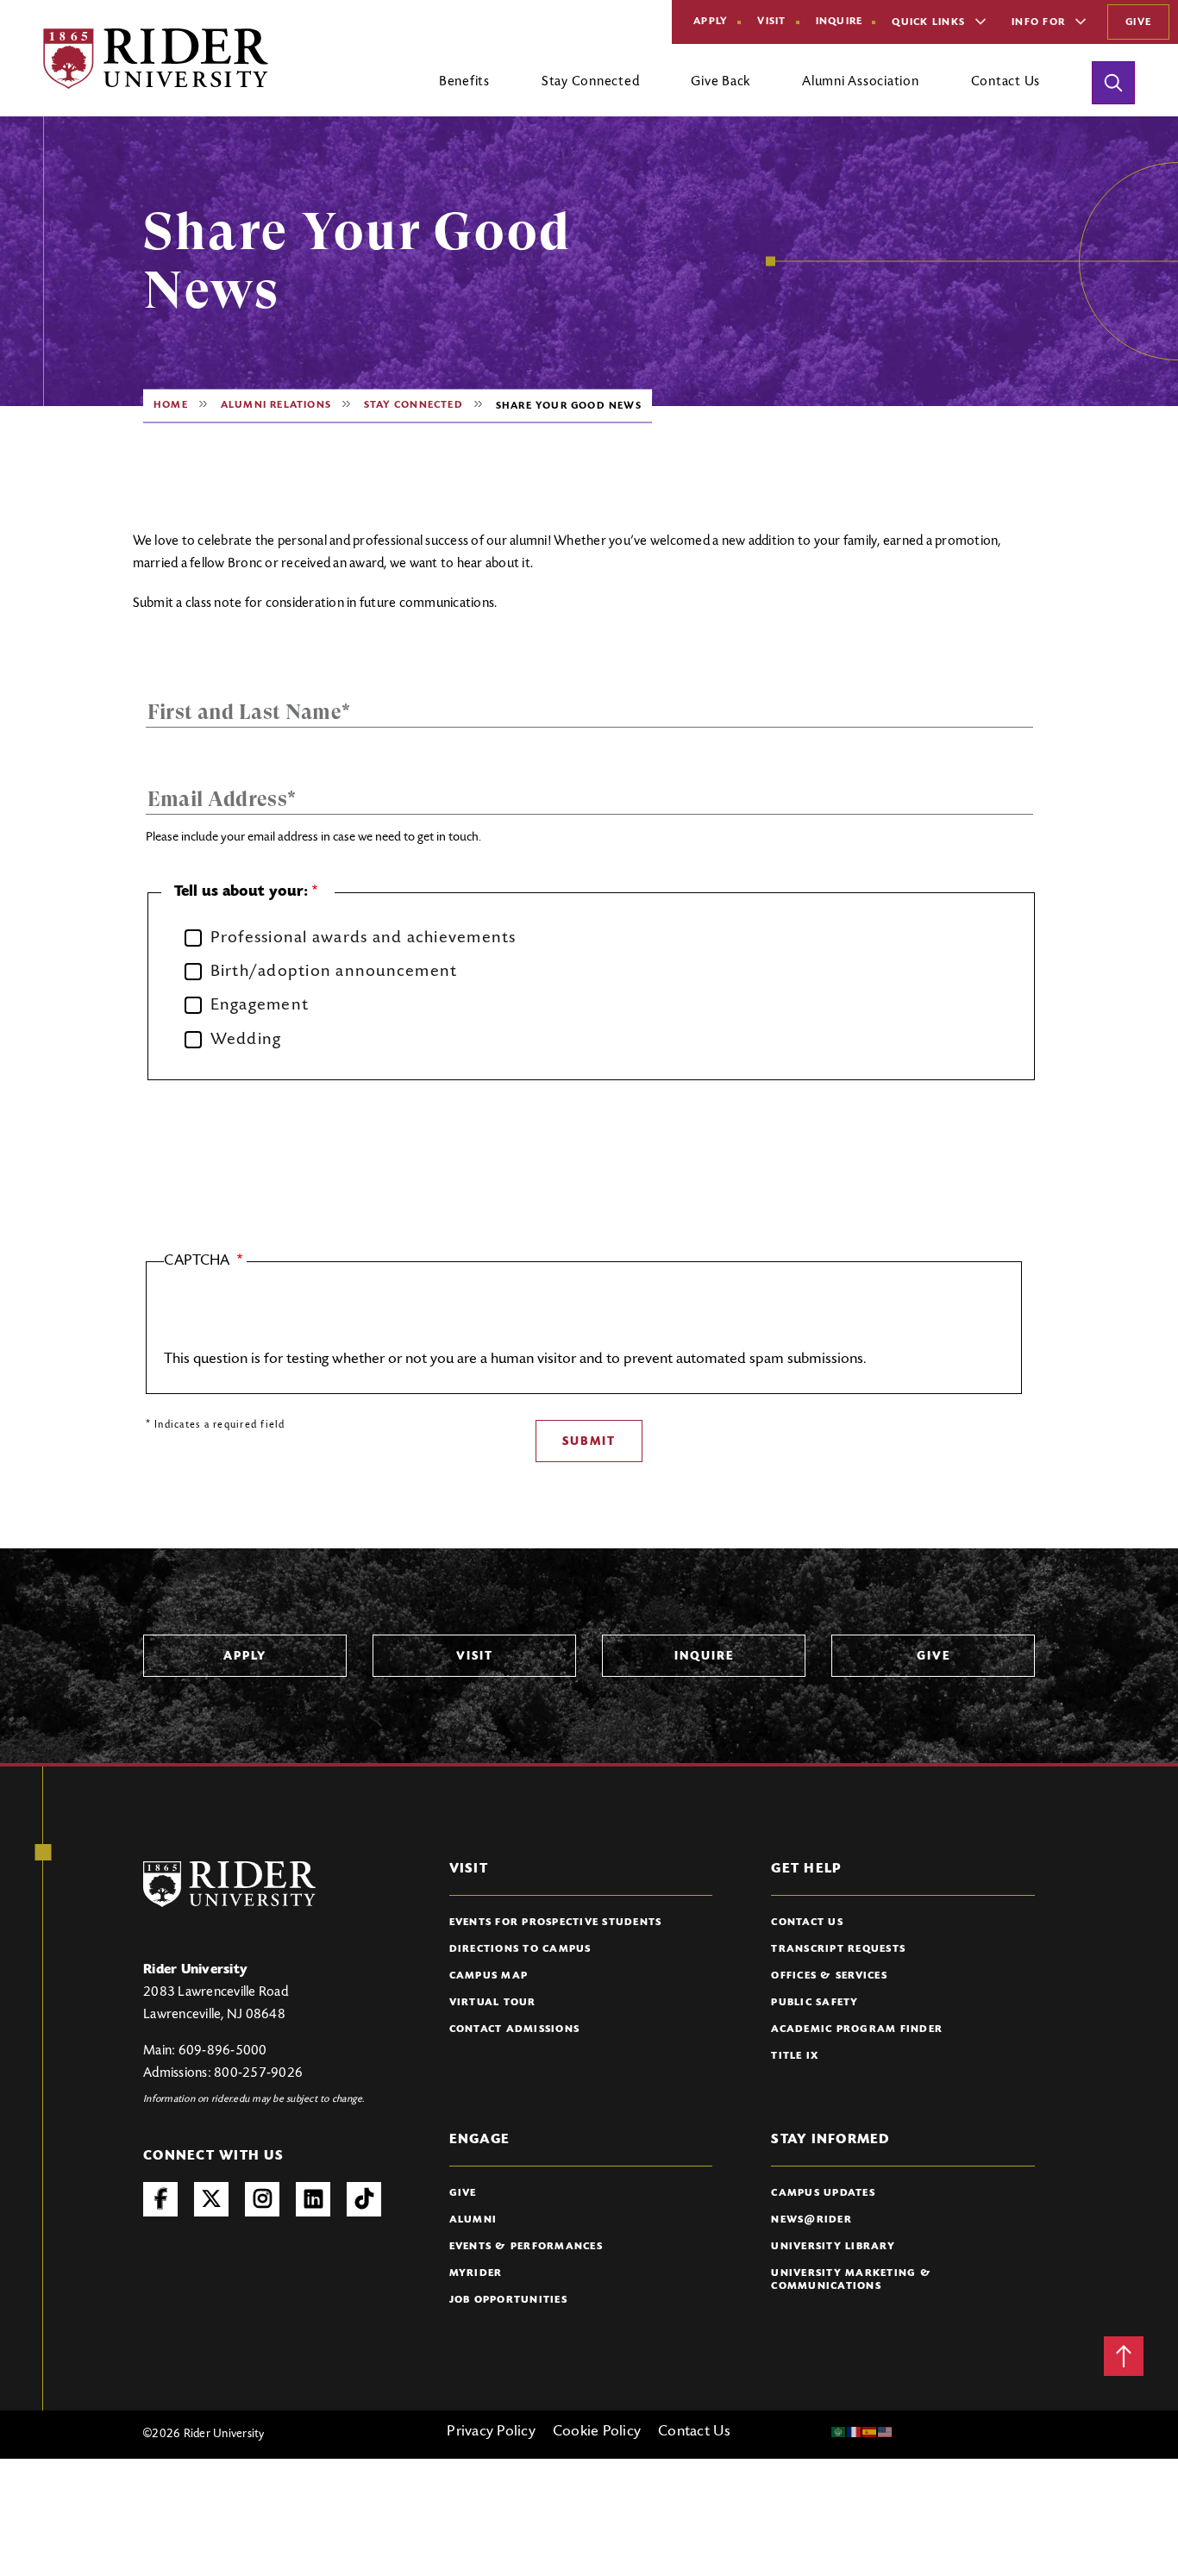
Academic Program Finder (857, 2029)
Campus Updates (823, 2193)
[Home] (156, 59)
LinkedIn (313, 2199)
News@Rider (811, 2220)
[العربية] (839, 2432)
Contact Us (807, 1923)
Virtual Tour (493, 2003)
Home (171, 405)
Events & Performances (526, 2247)
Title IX (795, 2056)
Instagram (262, 2199)
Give (1138, 22)
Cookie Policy (597, 2432)
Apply (711, 22)
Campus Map (489, 1976)
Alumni (473, 2220)
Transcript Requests (838, 1949)
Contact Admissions (515, 2029)
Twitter (211, 2199)
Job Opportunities (508, 2300)
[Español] (870, 2432)
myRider (476, 2273)
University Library (833, 2247)
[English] (886, 2432)
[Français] (855, 2432)
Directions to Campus (520, 1949)
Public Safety (815, 2003)
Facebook (160, 2199)
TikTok (364, 2199)
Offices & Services (829, 1976)
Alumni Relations (276, 405)
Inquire (840, 22)
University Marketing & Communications (851, 2280)
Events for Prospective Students (556, 1923)
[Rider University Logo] (229, 1884)
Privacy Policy (491, 2432)
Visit (771, 22)
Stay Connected (414, 405)
